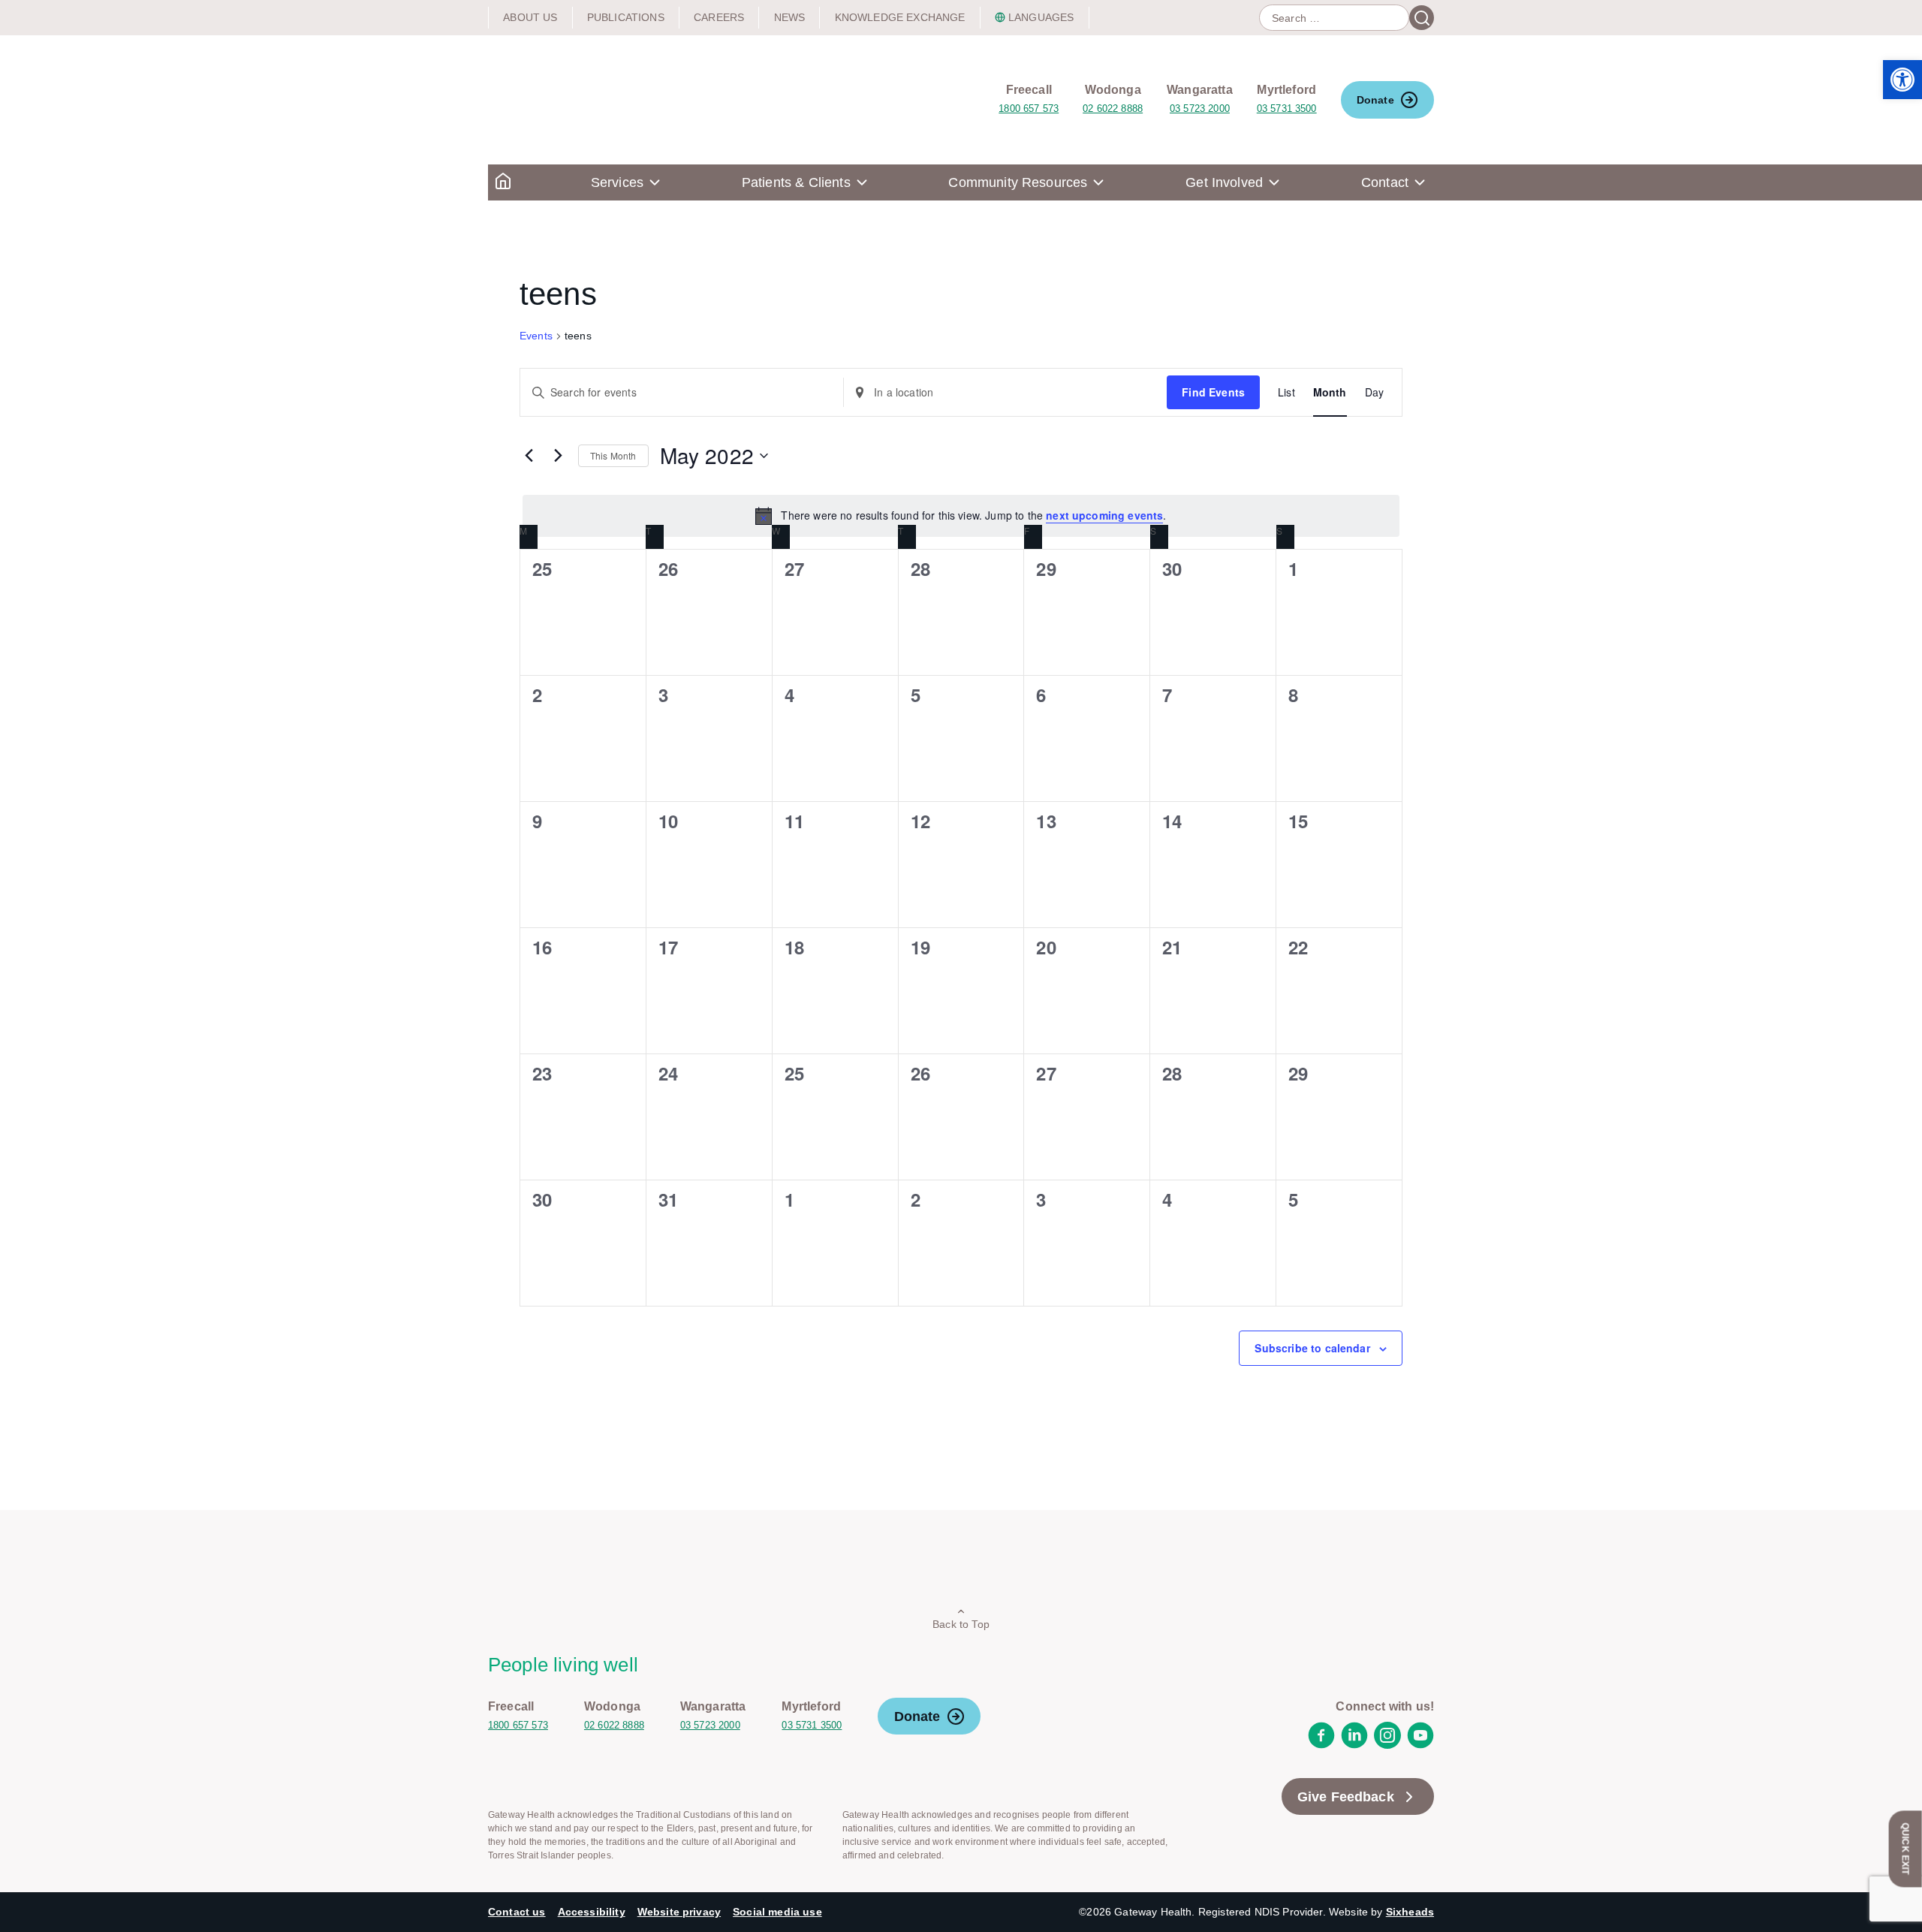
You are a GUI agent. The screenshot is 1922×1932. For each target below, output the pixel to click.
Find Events (1213, 392)
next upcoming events (1104, 515)
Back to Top (961, 1624)
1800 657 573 (1029, 109)
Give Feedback (1346, 1797)
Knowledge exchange (900, 17)
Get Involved (1224, 182)
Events (536, 336)
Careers (719, 17)
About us (530, 17)
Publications (626, 17)
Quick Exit (1905, 1849)
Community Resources (1018, 182)
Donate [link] (1375, 100)
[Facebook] (1321, 1745)
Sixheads (1410, 1912)
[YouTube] (1420, 1745)
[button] (1902, 80)
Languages (1041, 17)
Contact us (517, 1912)
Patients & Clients (796, 182)
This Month (613, 455)
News (790, 17)
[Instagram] (1387, 1745)
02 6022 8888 (1113, 109)
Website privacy (679, 1912)
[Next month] (558, 456)
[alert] (961, 516)
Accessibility (592, 1912)
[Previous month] (529, 456)
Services (617, 182)
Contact (1385, 182)
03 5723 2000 (1200, 109)
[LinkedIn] (1354, 1745)
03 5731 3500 (1287, 109)
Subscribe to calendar (1312, 1348)
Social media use (777, 1912)
